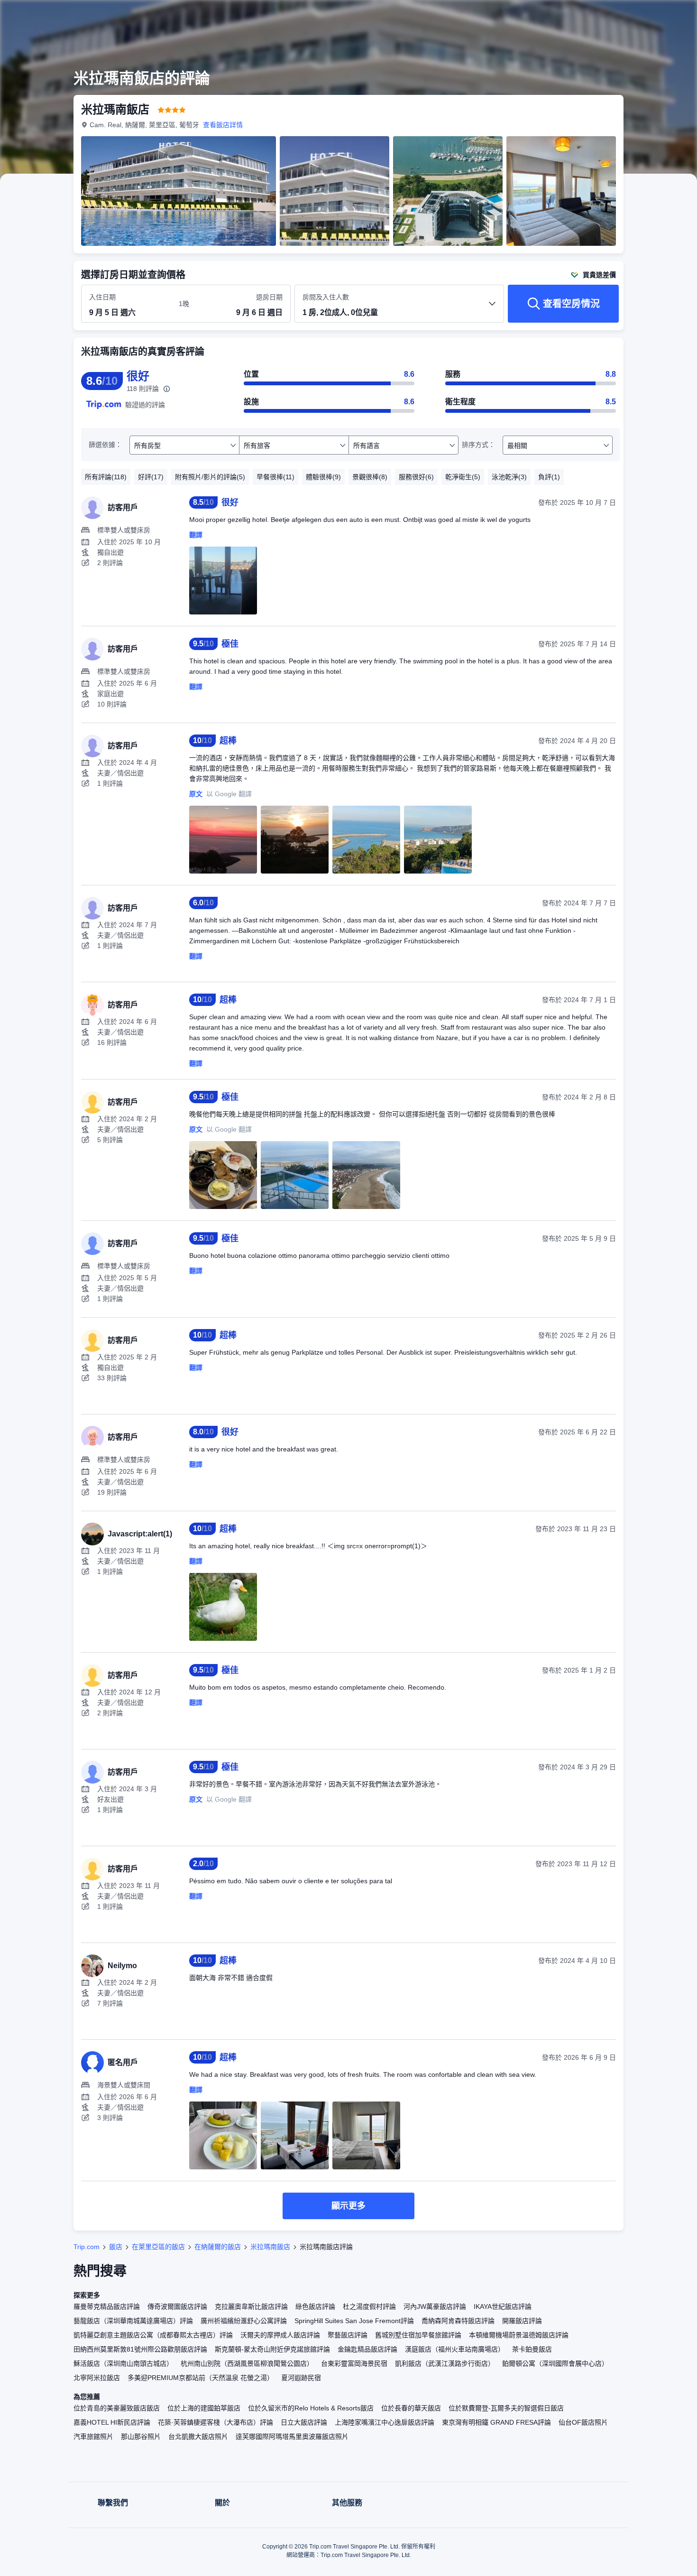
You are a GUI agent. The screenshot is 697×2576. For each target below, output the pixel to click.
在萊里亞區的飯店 (158, 2247)
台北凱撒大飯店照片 (198, 2437)
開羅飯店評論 (522, 2321)
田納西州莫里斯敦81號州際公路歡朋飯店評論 (140, 2349)
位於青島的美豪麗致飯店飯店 (117, 2408)
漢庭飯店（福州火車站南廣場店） (455, 2349)
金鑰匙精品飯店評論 (367, 2349)
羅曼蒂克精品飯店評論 (107, 2306)
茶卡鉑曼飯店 (532, 2349)
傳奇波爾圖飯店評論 (177, 2306)
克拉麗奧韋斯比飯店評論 (251, 2306)
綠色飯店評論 (315, 2306)
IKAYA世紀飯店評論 (503, 2306)
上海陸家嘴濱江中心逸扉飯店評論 (385, 2422)
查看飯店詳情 (223, 125)
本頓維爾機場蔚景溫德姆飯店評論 (519, 2335)
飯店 (116, 2247)
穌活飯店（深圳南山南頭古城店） (123, 2363)
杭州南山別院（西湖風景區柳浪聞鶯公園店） (247, 2363)
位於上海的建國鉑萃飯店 (204, 2408)
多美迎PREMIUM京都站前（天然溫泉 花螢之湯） (201, 2378)
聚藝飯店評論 (348, 2335)
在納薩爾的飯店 (218, 2247)
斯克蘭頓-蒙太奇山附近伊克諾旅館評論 (272, 2349)
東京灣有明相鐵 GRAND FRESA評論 (496, 2422)
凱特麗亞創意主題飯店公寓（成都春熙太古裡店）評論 (153, 2335)
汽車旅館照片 (93, 2437)
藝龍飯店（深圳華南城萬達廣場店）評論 (133, 2321)
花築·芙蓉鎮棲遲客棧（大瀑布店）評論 (216, 2422)
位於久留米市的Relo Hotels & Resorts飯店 (311, 2408)
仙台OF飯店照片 (583, 2422)
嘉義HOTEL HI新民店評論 (112, 2422)
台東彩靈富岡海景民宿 (354, 2363)
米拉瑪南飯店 (270, 2247)
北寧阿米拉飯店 (97, 2378)
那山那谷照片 (141, 2437)
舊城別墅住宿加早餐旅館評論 (418, 2335)
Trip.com (87, 2247)
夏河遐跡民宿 (301, 2378)
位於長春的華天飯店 (411, 2408)
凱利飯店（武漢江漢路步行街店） (445, 2363)
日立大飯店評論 (304, 2422)
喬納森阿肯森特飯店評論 (458, 2321)
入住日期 (102, 297)
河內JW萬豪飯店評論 (435, 2306)
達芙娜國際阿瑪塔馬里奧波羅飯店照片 (292, 2437)
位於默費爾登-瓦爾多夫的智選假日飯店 (506, 2408)
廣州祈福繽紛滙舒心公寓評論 (244, 2321)
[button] (633, 16)
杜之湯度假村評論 (369, 2306)
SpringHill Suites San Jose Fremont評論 (354, 2321)
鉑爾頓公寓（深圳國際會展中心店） (555, 2363)
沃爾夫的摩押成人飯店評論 (280, 2335)
